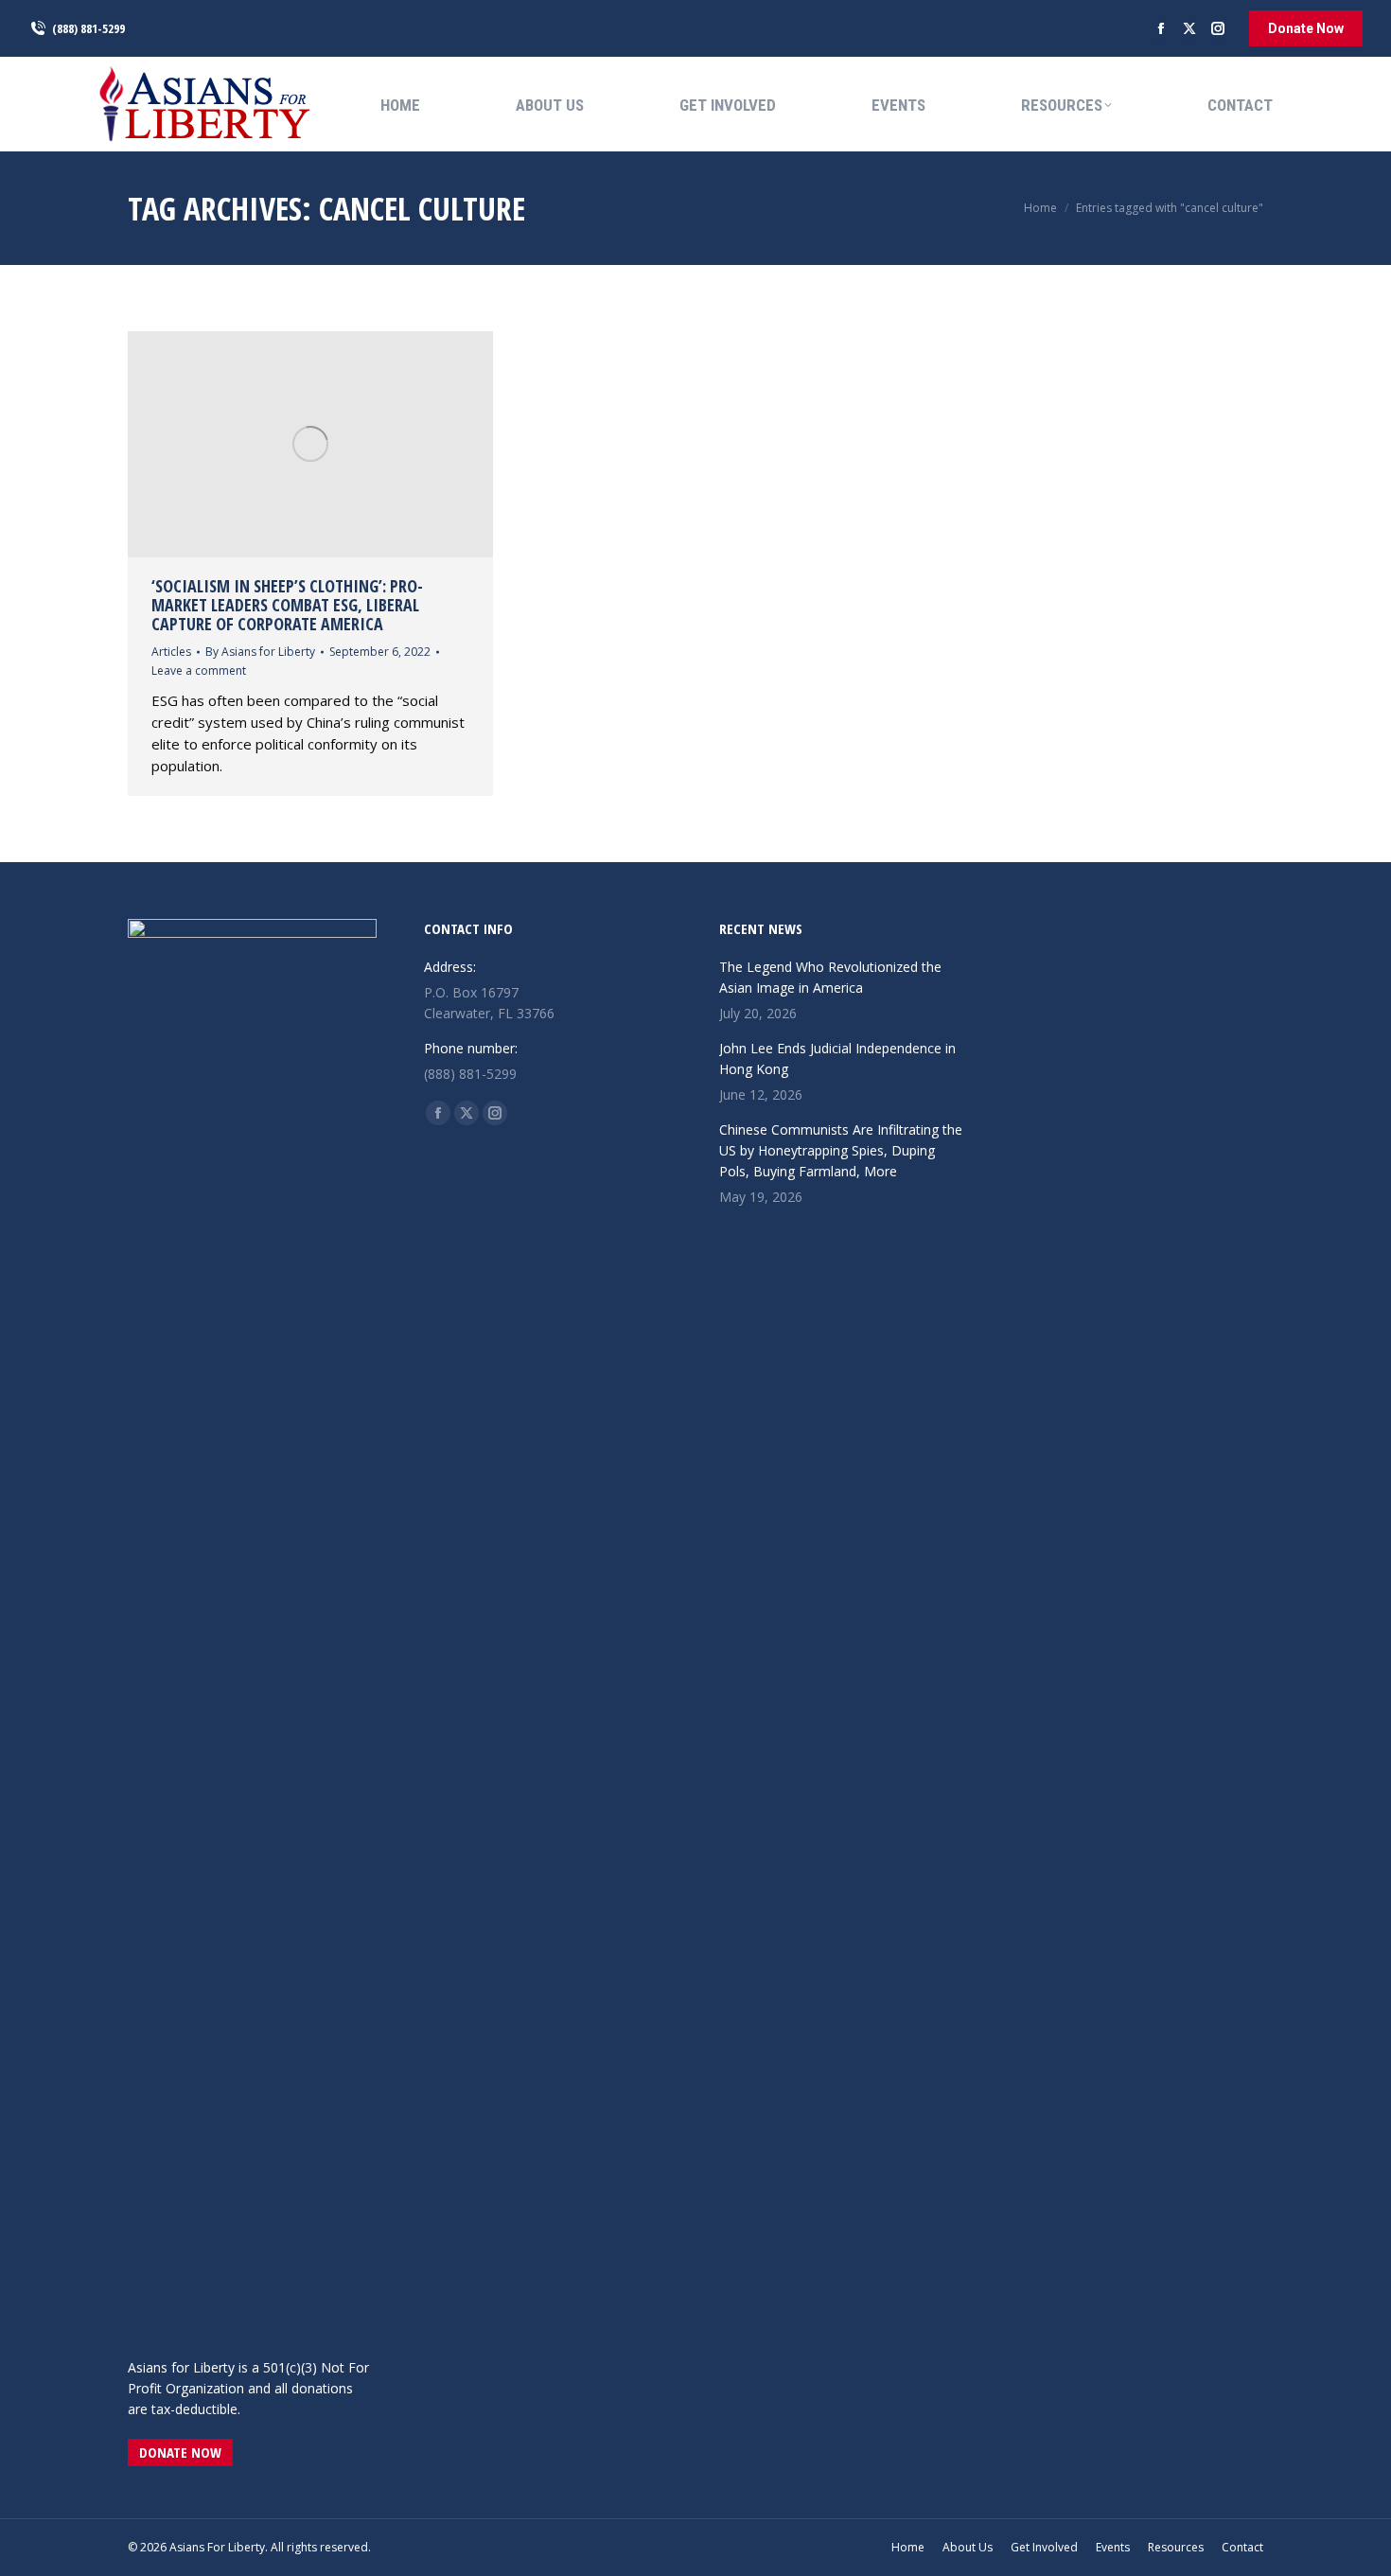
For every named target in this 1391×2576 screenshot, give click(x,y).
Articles (171, 652)
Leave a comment (199, 670)
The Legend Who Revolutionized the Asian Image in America (830, 977)
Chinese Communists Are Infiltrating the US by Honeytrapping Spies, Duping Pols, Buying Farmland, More (841, 1150)
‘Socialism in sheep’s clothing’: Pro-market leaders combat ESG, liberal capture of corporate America (287, 605)
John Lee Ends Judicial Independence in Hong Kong (837, 1059)
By (260, 652)
